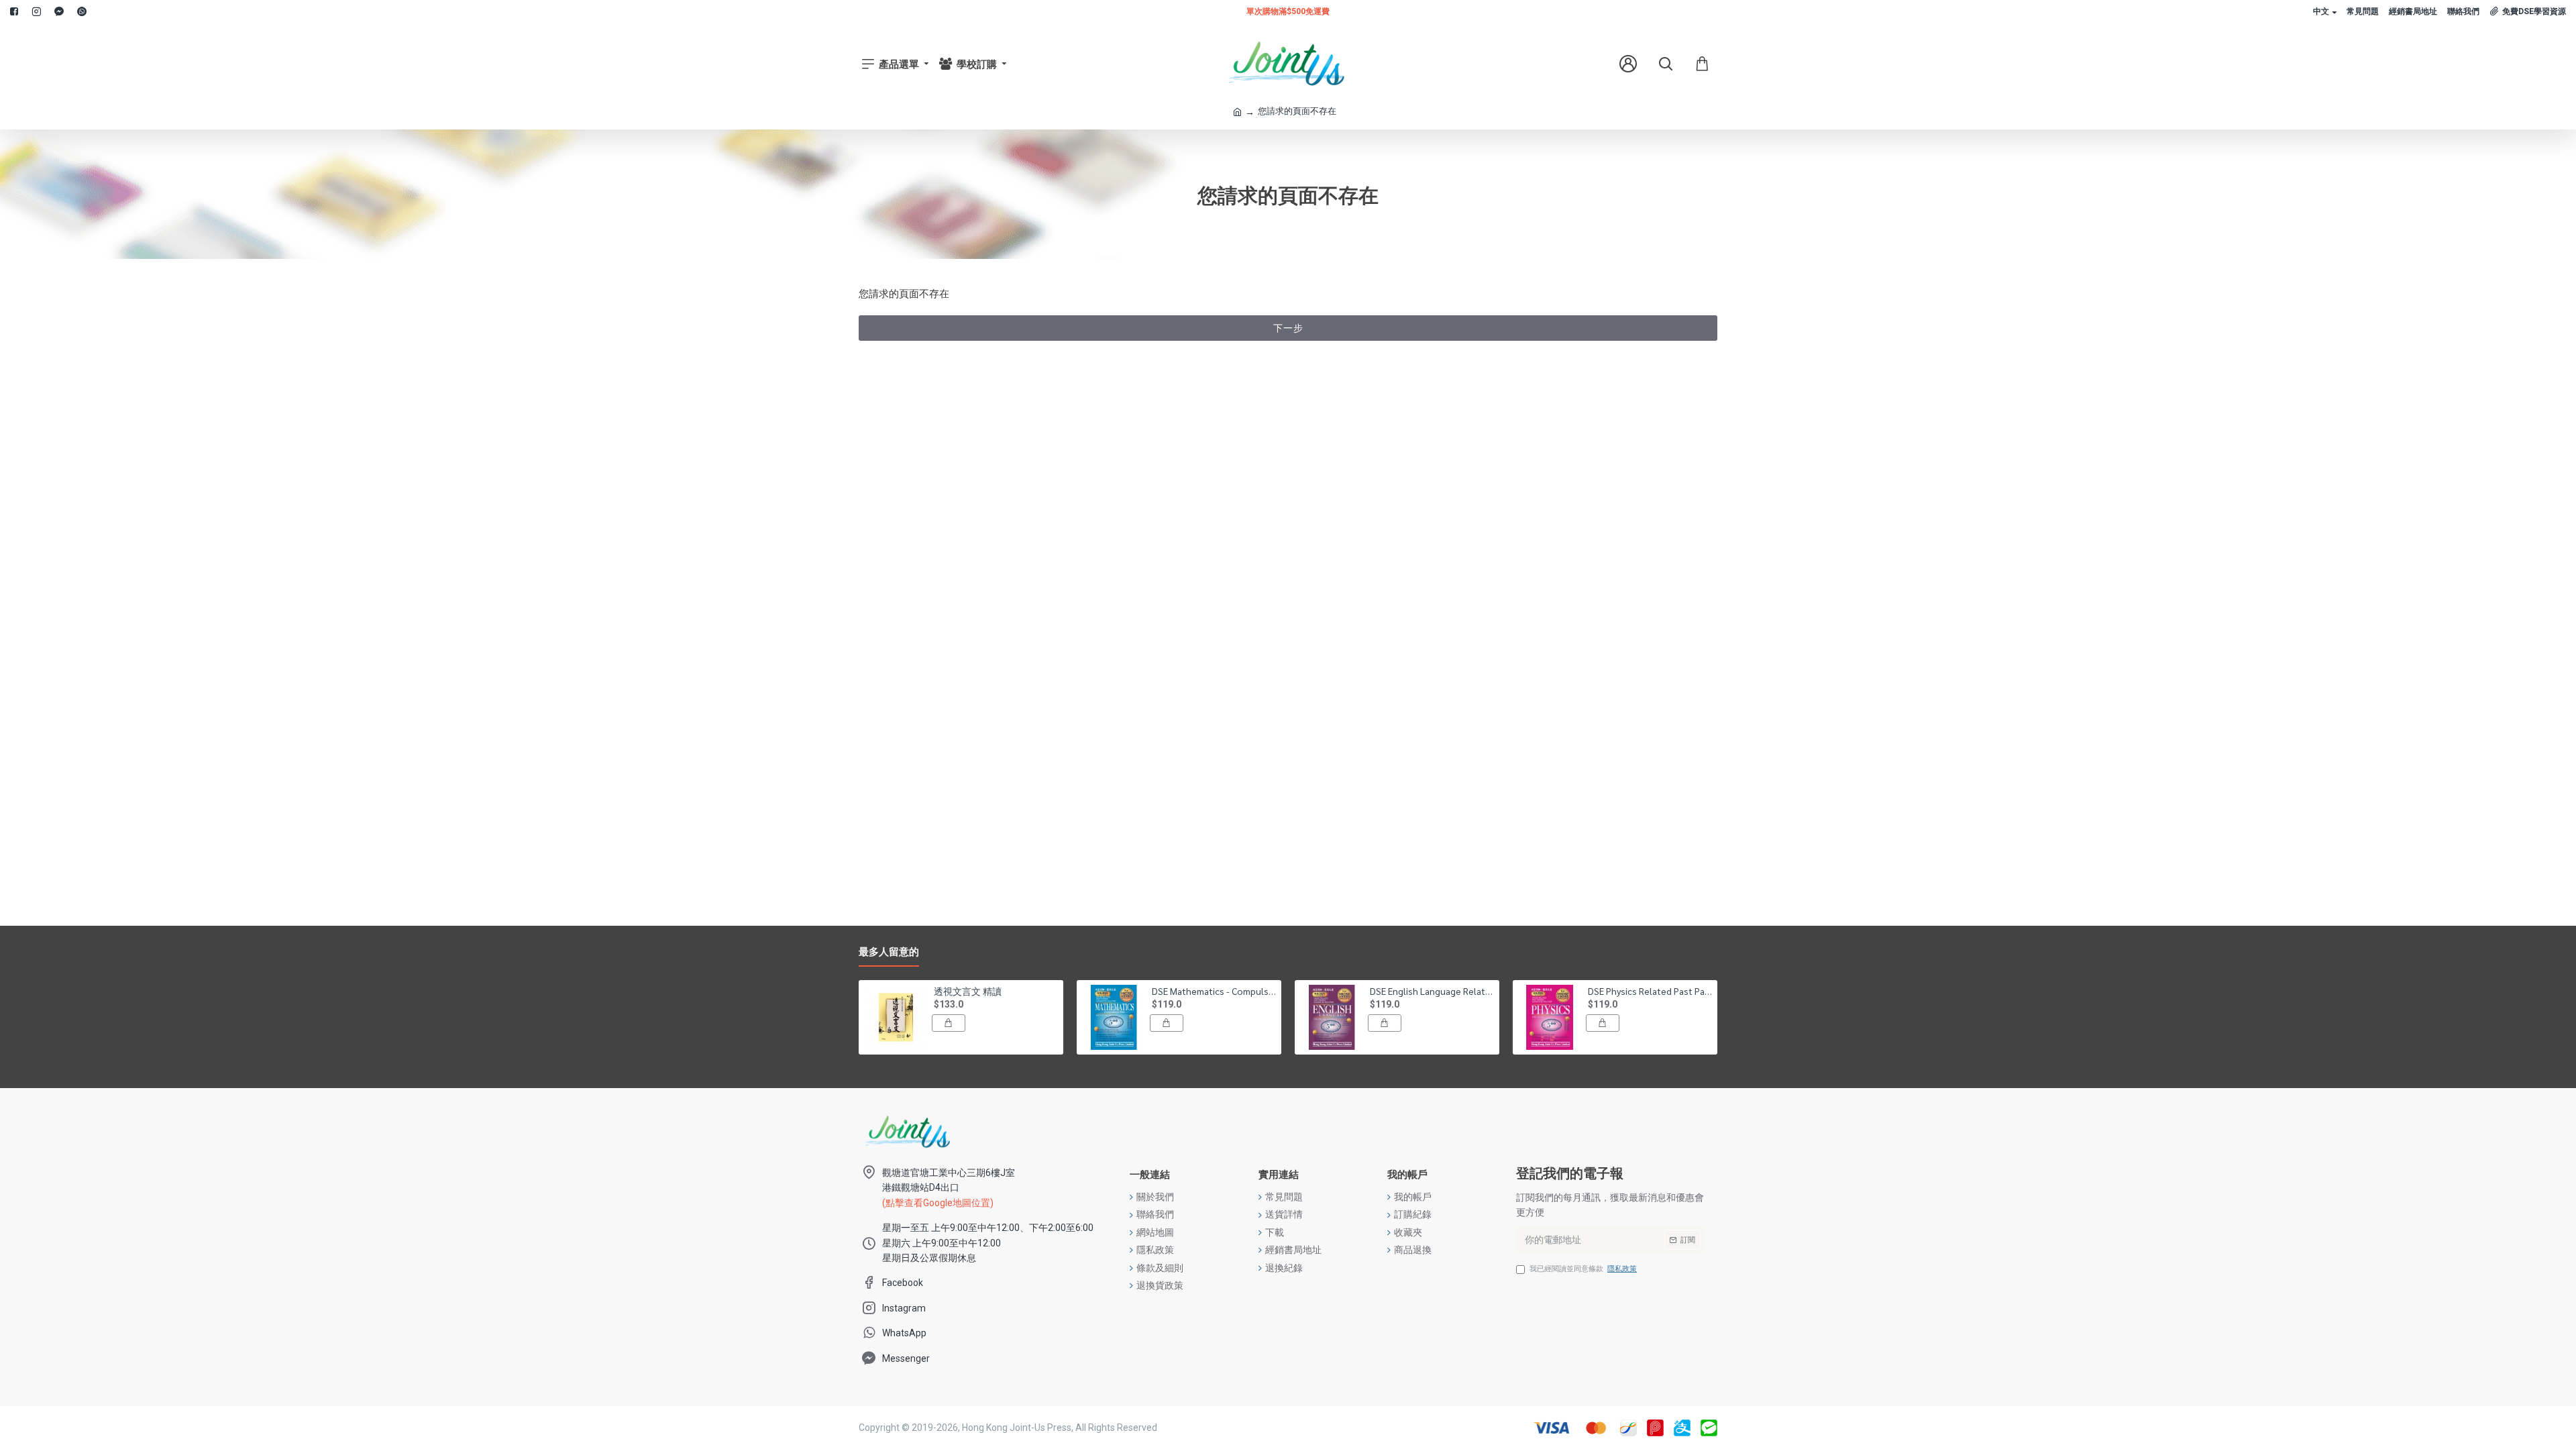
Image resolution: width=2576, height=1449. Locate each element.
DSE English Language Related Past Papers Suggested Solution (1432, 991)
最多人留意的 (889, 952)
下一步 (1288, 328)
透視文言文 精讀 (968, 991)
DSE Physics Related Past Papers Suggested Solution (1650, 991)
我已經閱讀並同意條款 (1583, 1269)
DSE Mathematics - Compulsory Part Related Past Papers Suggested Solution (1214, 991)
